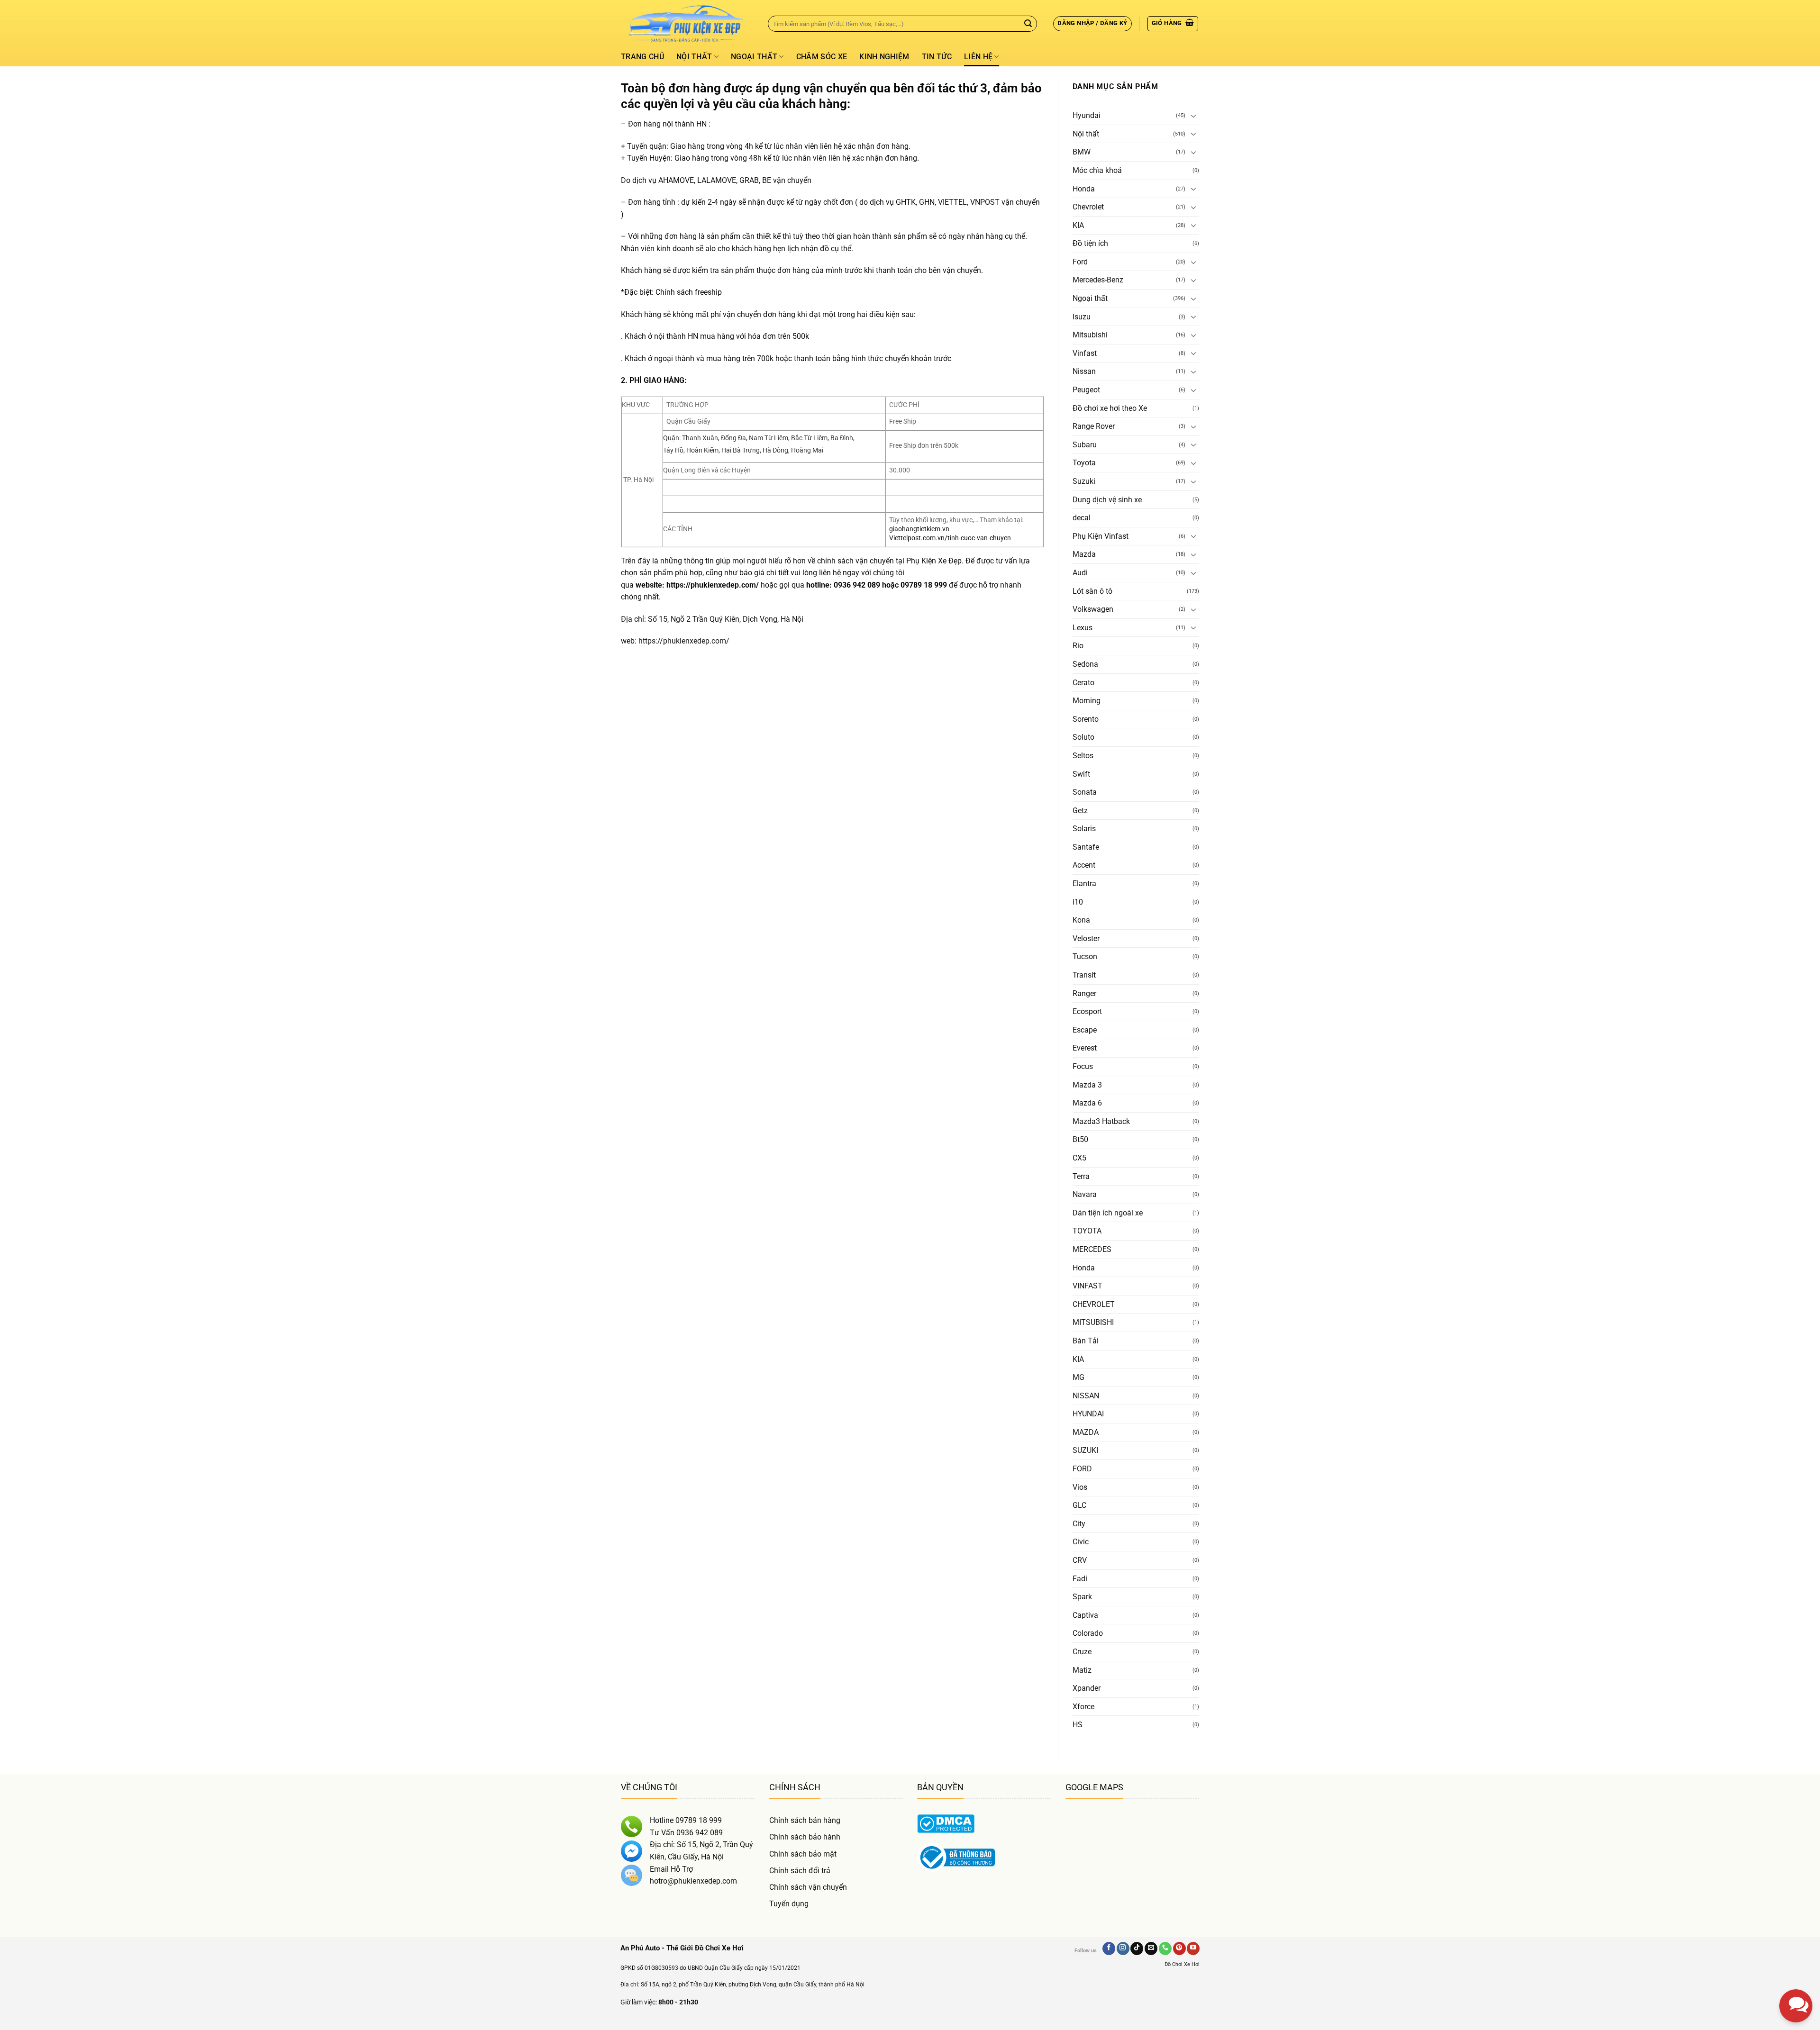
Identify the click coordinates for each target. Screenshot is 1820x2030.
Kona (1081, 920)
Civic (1081, 1542)
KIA (1078, 225)
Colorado (1088, 1633)
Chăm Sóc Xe (822, 57)
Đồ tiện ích (1090, 243)
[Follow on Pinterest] (1179, 1948)
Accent (1084, 865)
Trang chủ (642, 57)
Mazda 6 (1087, 1103)
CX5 (1079, 1158)
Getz (1080, 811)
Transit (1084, 975)
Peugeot (1086, 390)
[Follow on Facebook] (1109, 1948)
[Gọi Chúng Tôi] (1165, 1948)
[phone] (1796, 1958)
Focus (1083, 1066)
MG (1078, 1377)
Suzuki (1084, 481)
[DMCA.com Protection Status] (946, 1823)
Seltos (1083, 756)
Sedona (1085, 664)
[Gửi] (1028, 24)
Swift (1081, 774)
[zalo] (1796, 1925)
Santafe (1086, 847)
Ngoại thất (754, 57)
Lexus (1083, 628)
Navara (1085, 1194)
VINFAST (1087, 1286)
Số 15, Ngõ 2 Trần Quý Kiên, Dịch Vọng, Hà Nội (726, 619)
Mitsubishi (1090, 335)
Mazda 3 (1087, 1085)
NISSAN (1086, 1396)
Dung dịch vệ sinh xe (1107, 500)
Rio (1078, 646)
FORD (1082, 1469)
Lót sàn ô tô (1092, 591)
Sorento (1086, 719)
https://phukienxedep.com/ (713, 585)
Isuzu (1082, 317)
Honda (1084, 189)
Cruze (1082, 1652)
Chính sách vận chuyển (808, 1887)
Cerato (1083, 683)
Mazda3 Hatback (1101, 1121)
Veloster (1086, 938)
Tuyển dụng (789, 1904)
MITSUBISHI (1093, 1322)
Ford (1080, 262)
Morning (1087, 701)
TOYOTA (1087, 1231)
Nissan (1084, 371)
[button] (1092, 24)
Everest (1085, 1048)
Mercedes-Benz (1098, 280)
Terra (1081, 1176)
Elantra (1084, 884)
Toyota (1084, 463)
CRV (1080, 1560)
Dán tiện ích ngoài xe (1108, 1213)
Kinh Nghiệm (884, 57)
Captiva (1085, 1615)
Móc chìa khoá (1097, 170)
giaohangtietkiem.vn (919, 529)
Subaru (1085, 445)
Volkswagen (1093, 609)
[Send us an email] (1151, 1948)
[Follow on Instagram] (1123, 1948)
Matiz (1082, 1670)
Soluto (1083, 737)
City (1079, 1524)
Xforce (1083, 1707)
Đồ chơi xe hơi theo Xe (1110, 408)
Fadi (1080, 1579)
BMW (1082, 152)
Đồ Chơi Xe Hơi (1182, 1964)
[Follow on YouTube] (1193, 1948)
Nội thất (694, 57)
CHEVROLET (1094, 1304)
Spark (1082, 1597)
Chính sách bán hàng (805, 1820)
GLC (1079, 1505)
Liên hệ (978, 57)
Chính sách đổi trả (800, 1871)
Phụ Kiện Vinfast (1101, 536)
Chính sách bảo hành (805, 1837)
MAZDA (1086, 1432)
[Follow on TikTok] (1137, 1948)
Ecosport (1087, 1011)
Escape (1085, 1030)
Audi (1080, 573)
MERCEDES (1092, 1249)
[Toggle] (1193, 116)
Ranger (1084, 993)
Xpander (1087, 1688)
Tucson (1085, 956)
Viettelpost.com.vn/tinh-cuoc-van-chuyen (950, 538)
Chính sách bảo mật (803, 1854)
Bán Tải (1086, 1341)
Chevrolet (1088, 207)
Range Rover (1094, 426)
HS (1078, 1725)
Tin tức (937, 57)
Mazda (1084, 554)
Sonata (1085, 792)
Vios (1080, 1487)
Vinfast (1085, 353)
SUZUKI (1085, 1450)
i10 (1078, 902)
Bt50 (1080, 1139)
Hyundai (1087, 115)
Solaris (1084, 829)
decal (1082, 518)
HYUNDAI (1088, 1414)
